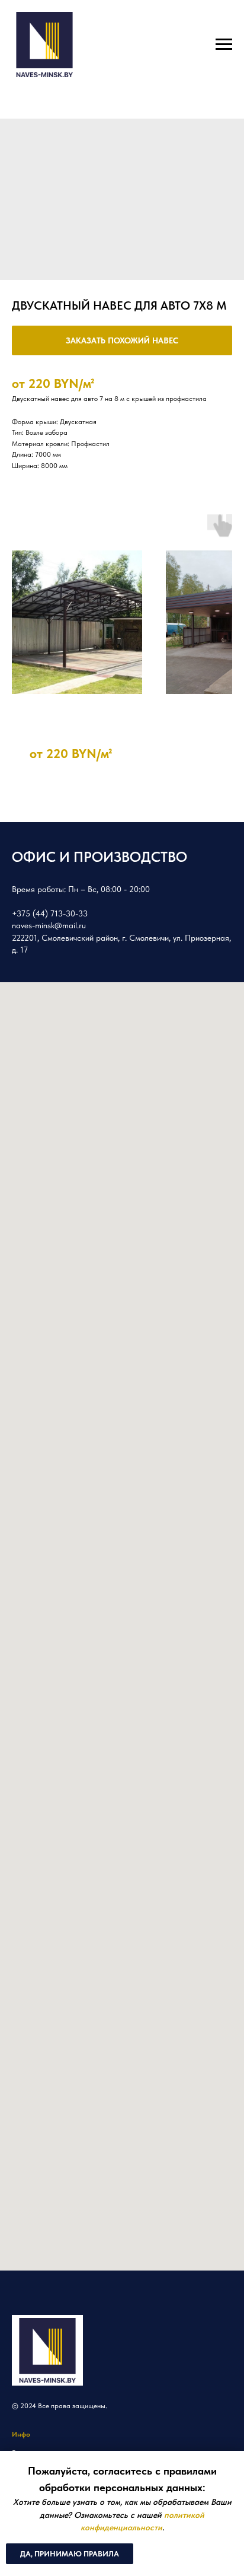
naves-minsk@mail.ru (49, 925)
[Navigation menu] (224, 44)
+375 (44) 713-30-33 (50, 913)
